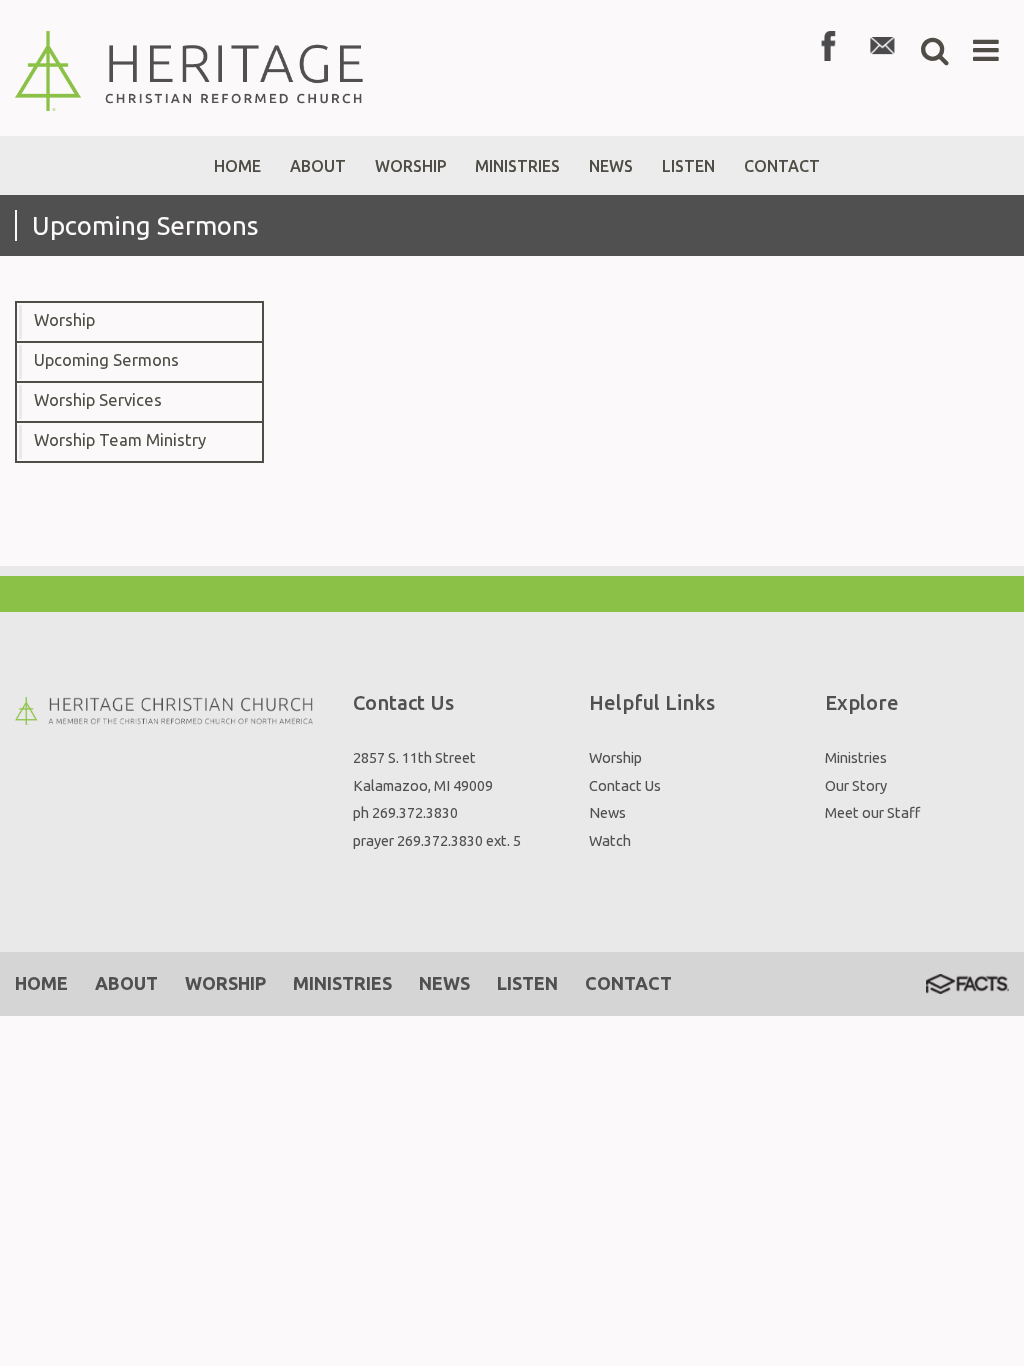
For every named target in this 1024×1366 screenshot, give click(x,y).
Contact (628, 983)
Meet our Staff (872, 812)
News (607, 812)
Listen (527, 983)
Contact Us (625, 785)
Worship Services (98, 400)
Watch (610, 840)
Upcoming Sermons (106, 360)
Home (41, 983)
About (126, 983)
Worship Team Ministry (120, 440)
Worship (64, 320)
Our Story (856, 785)
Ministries (856, 757)
